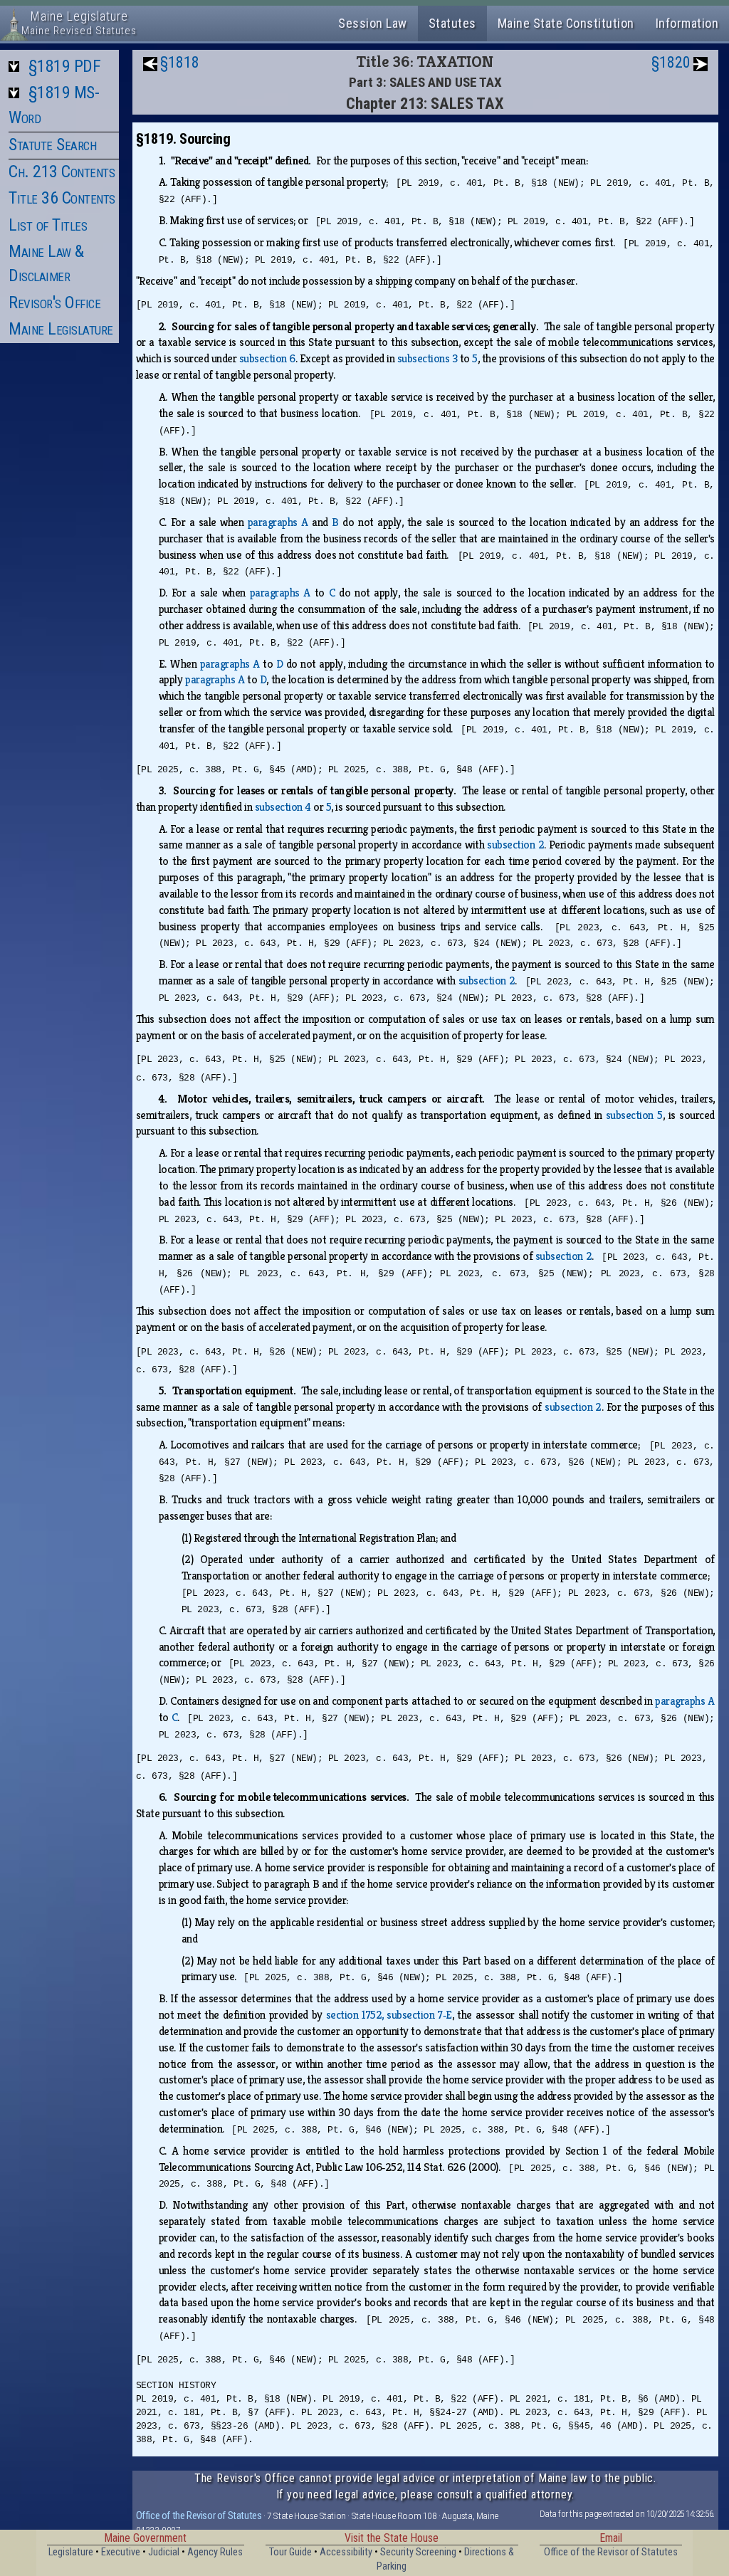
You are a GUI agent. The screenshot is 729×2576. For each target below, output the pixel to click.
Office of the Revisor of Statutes (199, 2515)
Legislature (71, 2552)
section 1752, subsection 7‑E (389, 2015)
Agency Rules (215, 2552)
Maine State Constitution (566, 23)
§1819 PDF (65, 66)
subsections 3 (428, 358)
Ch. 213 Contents (62, 172)
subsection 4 (283, 807)
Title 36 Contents (62, 198)
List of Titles (48, 225)
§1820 (671, 62)
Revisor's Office (54, 303)
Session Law (373, 23)
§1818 (180, 62)
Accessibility (346, 2552)
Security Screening (418, 2552)
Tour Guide (290, 2552)
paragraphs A (278, 522)
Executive (121, 2552)
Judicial (164, 2552)
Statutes (452, 23)
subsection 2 (515, 845)
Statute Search (52, 144)
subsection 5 (634, 1115)
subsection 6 (267, 358)
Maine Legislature (61, 329)
